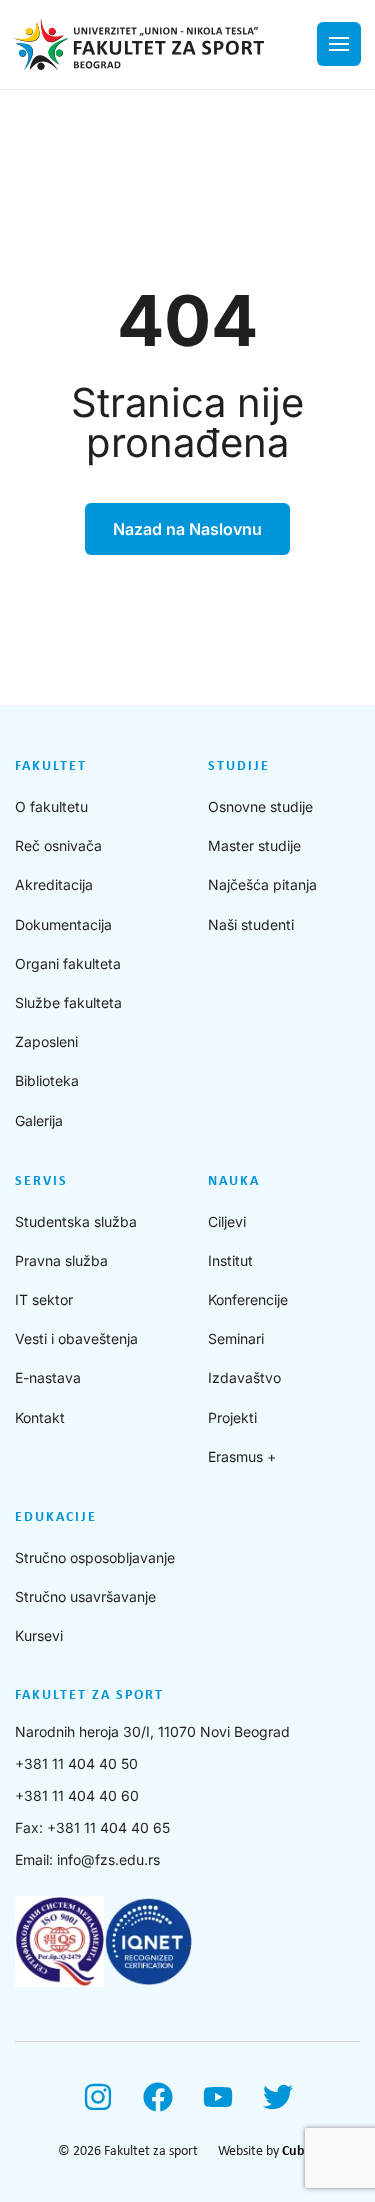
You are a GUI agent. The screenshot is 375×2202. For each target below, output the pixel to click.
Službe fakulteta (68, 1002)
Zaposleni (46, 1041)
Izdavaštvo (244, 1377)
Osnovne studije (260, 806)
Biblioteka (47, 1080)
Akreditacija (54, 884)
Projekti (232, 1417)
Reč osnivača (58, 845)
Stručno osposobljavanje (95, 1557)
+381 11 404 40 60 (77, 1795)
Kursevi (39, 1635)
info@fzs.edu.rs (108, 1859)
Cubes (300, 2151)
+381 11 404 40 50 (76, 1763)
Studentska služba (76, 1221)
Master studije (254, 845)
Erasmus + (242, 1456)
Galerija (39, 1120)
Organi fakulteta (68, 963)
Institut (230, 1260)
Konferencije (248, 1299)
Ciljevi (227, 1221)
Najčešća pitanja (262, 884)
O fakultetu (51, 806)
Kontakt (40, 1417)
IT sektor (44, 1299)
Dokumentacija (63, 924)
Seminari (236, 1338)
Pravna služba (61, 1260)
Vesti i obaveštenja (76, 1338)
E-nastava (48, 1377)
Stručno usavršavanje (85, 1596)
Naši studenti (251, 924)
